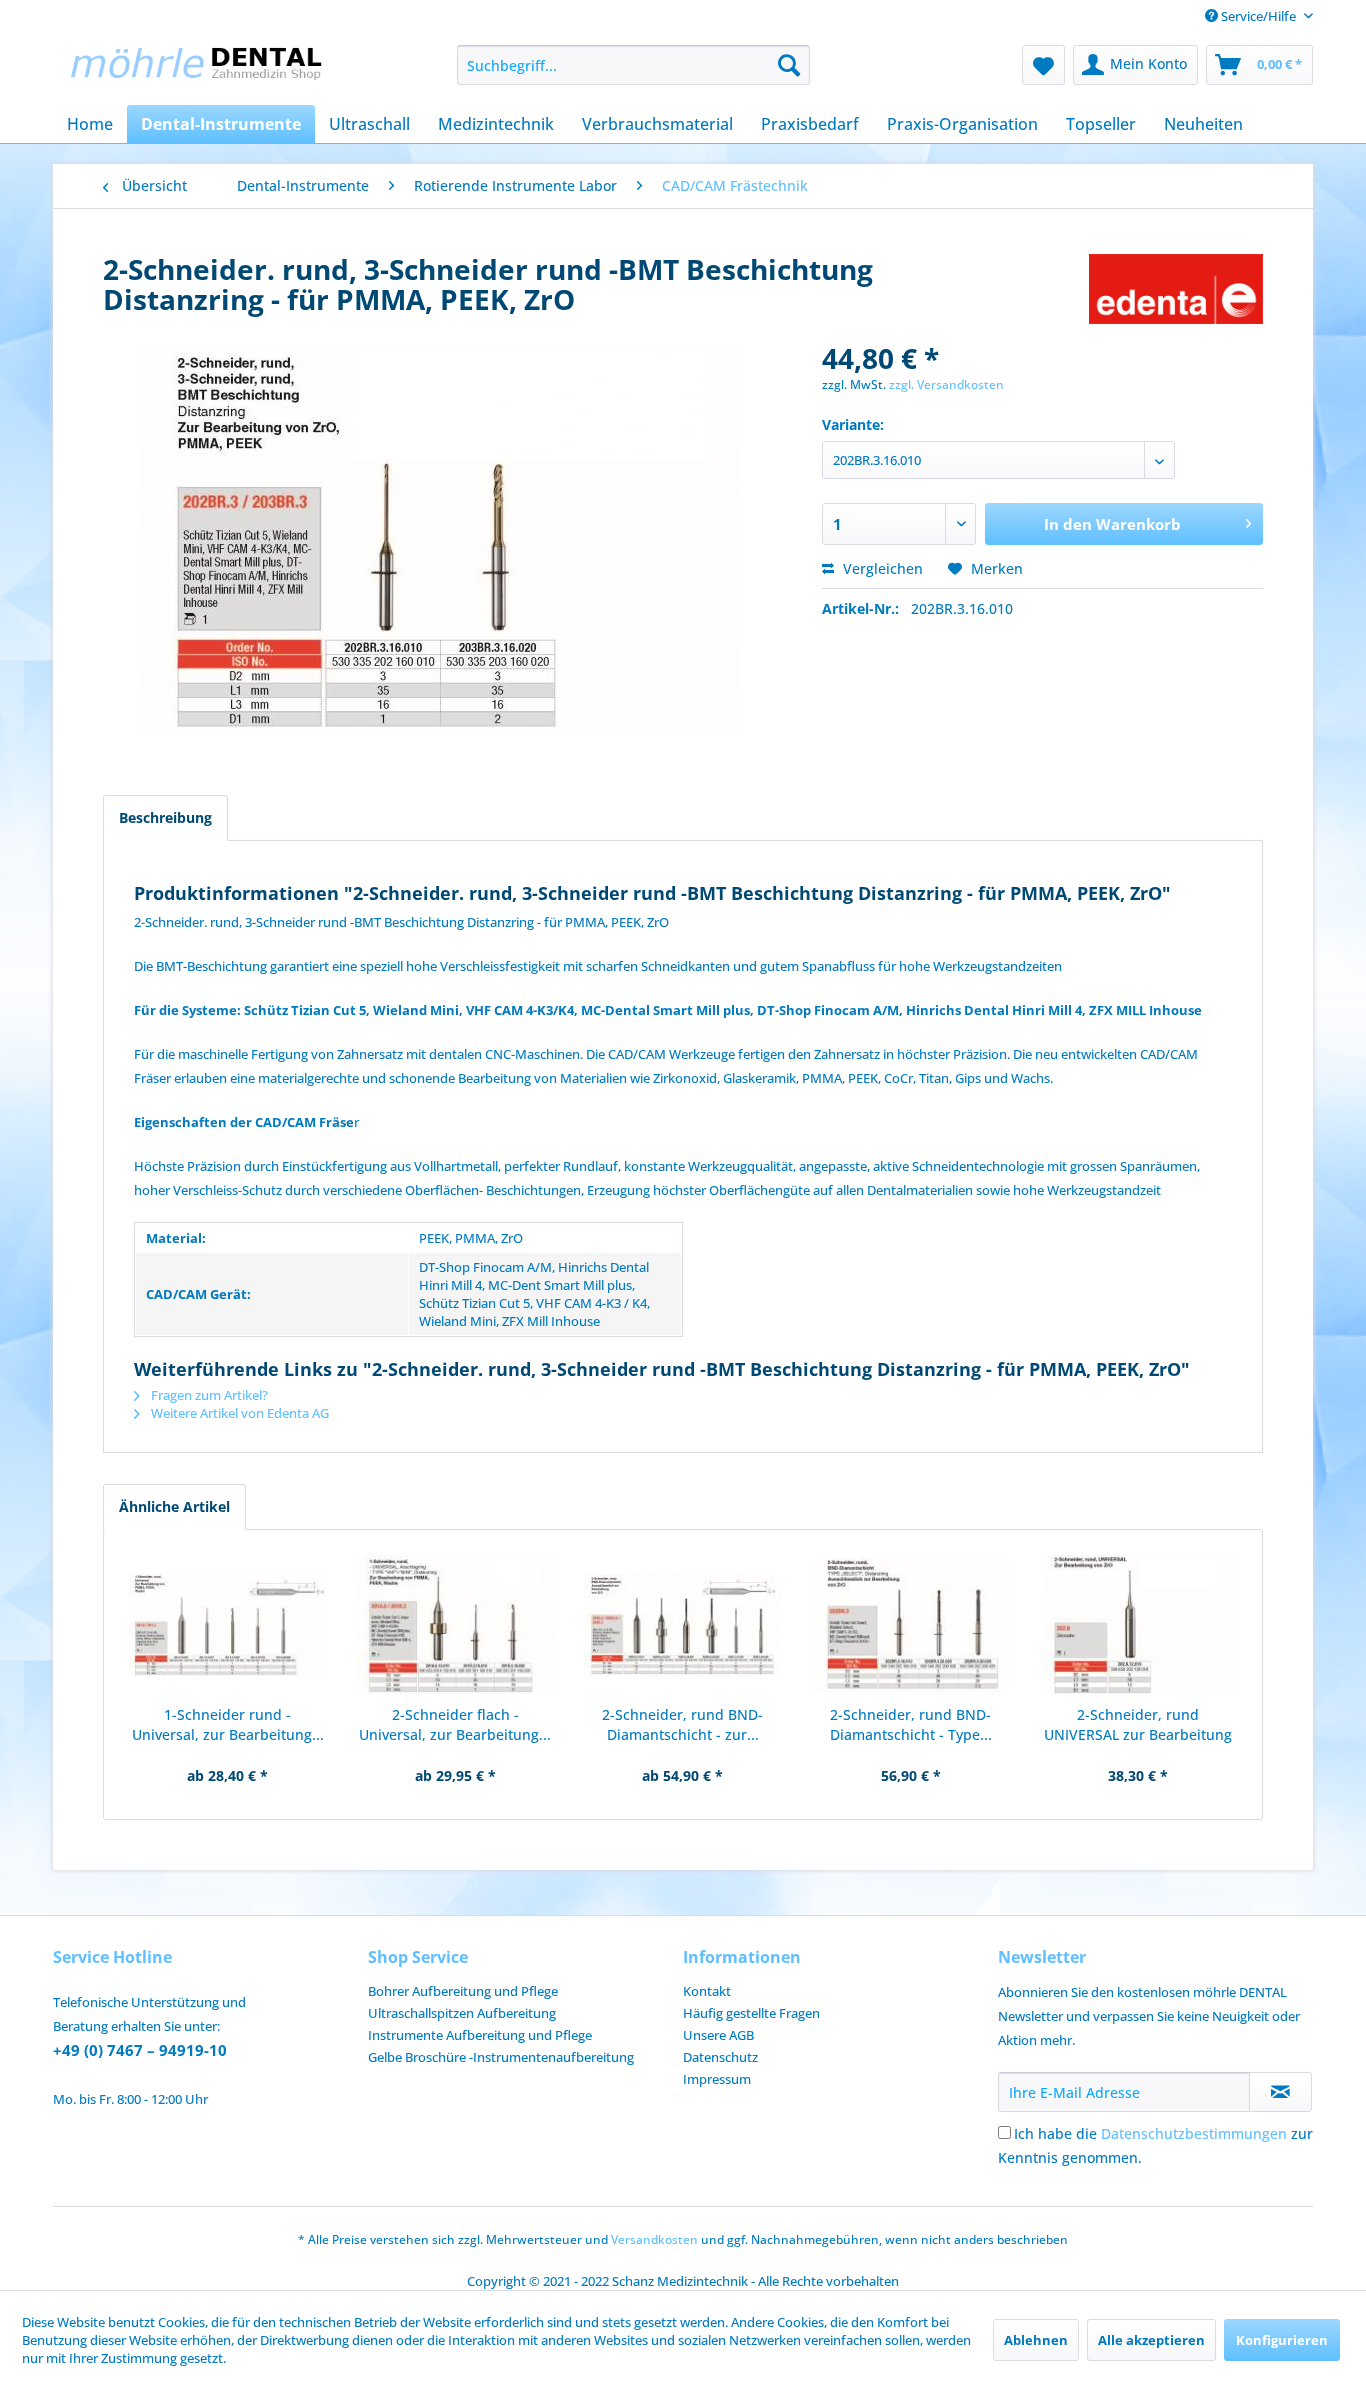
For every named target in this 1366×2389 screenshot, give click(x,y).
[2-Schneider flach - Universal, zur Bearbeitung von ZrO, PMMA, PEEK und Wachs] (456, 1625)
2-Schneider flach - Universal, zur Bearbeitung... (455, 1724)
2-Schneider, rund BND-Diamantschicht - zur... (682, 1724)
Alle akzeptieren (1151, 2340)
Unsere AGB (718, 2035)
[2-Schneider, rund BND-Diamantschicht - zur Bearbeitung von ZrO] (683, 1625)
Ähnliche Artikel (174, 1506)
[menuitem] (633, 65)
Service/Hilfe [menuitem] (1258, 16)
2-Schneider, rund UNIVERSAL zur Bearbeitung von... (1138, 1725)
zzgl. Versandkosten (946, 384)
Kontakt (707, 1991)
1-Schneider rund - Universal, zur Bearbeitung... (228, 1724)
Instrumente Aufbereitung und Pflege (480, 2035)
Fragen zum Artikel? (208, 1395)
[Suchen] (789, 65)
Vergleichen (881, 568)
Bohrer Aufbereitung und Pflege (463, 1991)
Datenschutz (720, 2057)
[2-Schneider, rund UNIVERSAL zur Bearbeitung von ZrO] (1138, 1625)
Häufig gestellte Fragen (751, 2013)
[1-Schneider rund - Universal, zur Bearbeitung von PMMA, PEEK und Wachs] (228, 1625)
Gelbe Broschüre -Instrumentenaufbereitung (501, 2057)
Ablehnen (1036, 2340)
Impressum (717, 2079)
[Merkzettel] (1043, 65)
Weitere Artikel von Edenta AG (238, 1413)
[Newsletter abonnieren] (1280, 2092)
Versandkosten (654, 2239)
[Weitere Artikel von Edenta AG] (1176, 289)
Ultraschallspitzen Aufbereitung (462, 2013)
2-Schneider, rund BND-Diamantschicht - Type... (911, 1724)
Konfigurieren (1282, 2340)
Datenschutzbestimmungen (1194, 2133)
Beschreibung (165, 817)
